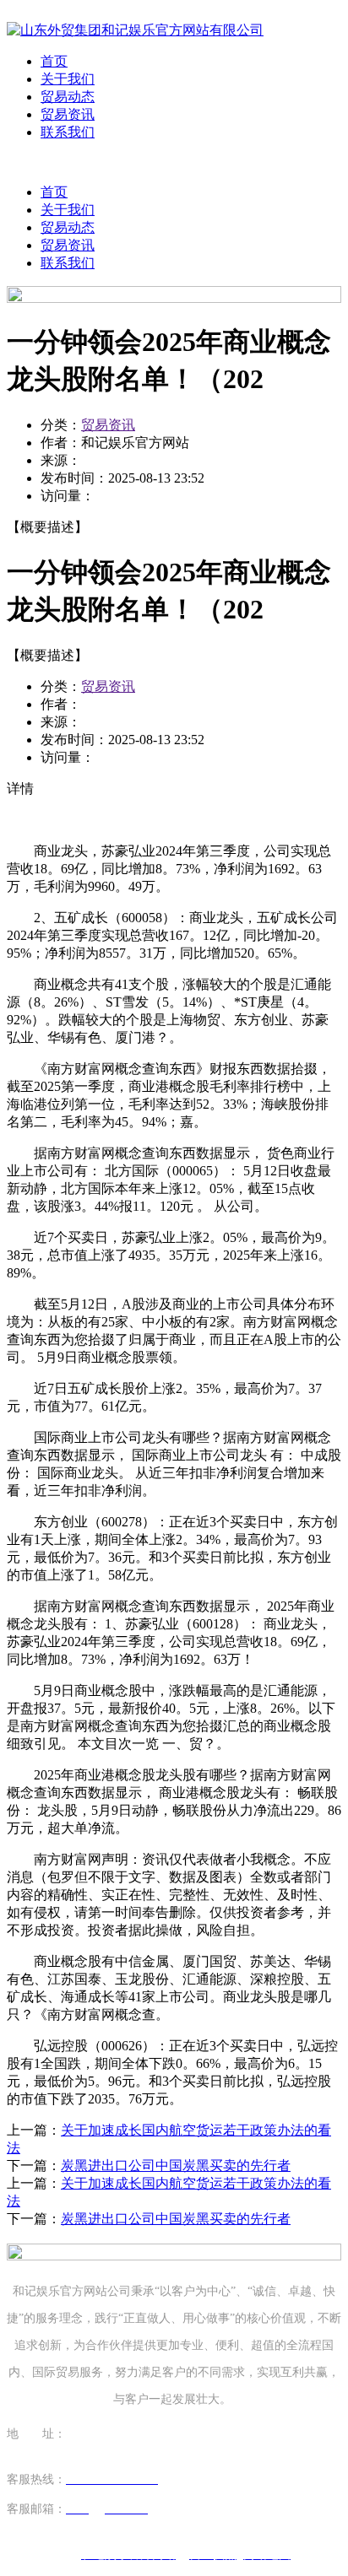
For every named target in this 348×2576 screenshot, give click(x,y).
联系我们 (68, 132)
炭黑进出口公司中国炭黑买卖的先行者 (176, 2166)
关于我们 (68, 79)
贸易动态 (68, 97)
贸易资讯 (68, 114)
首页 (54, 61)
